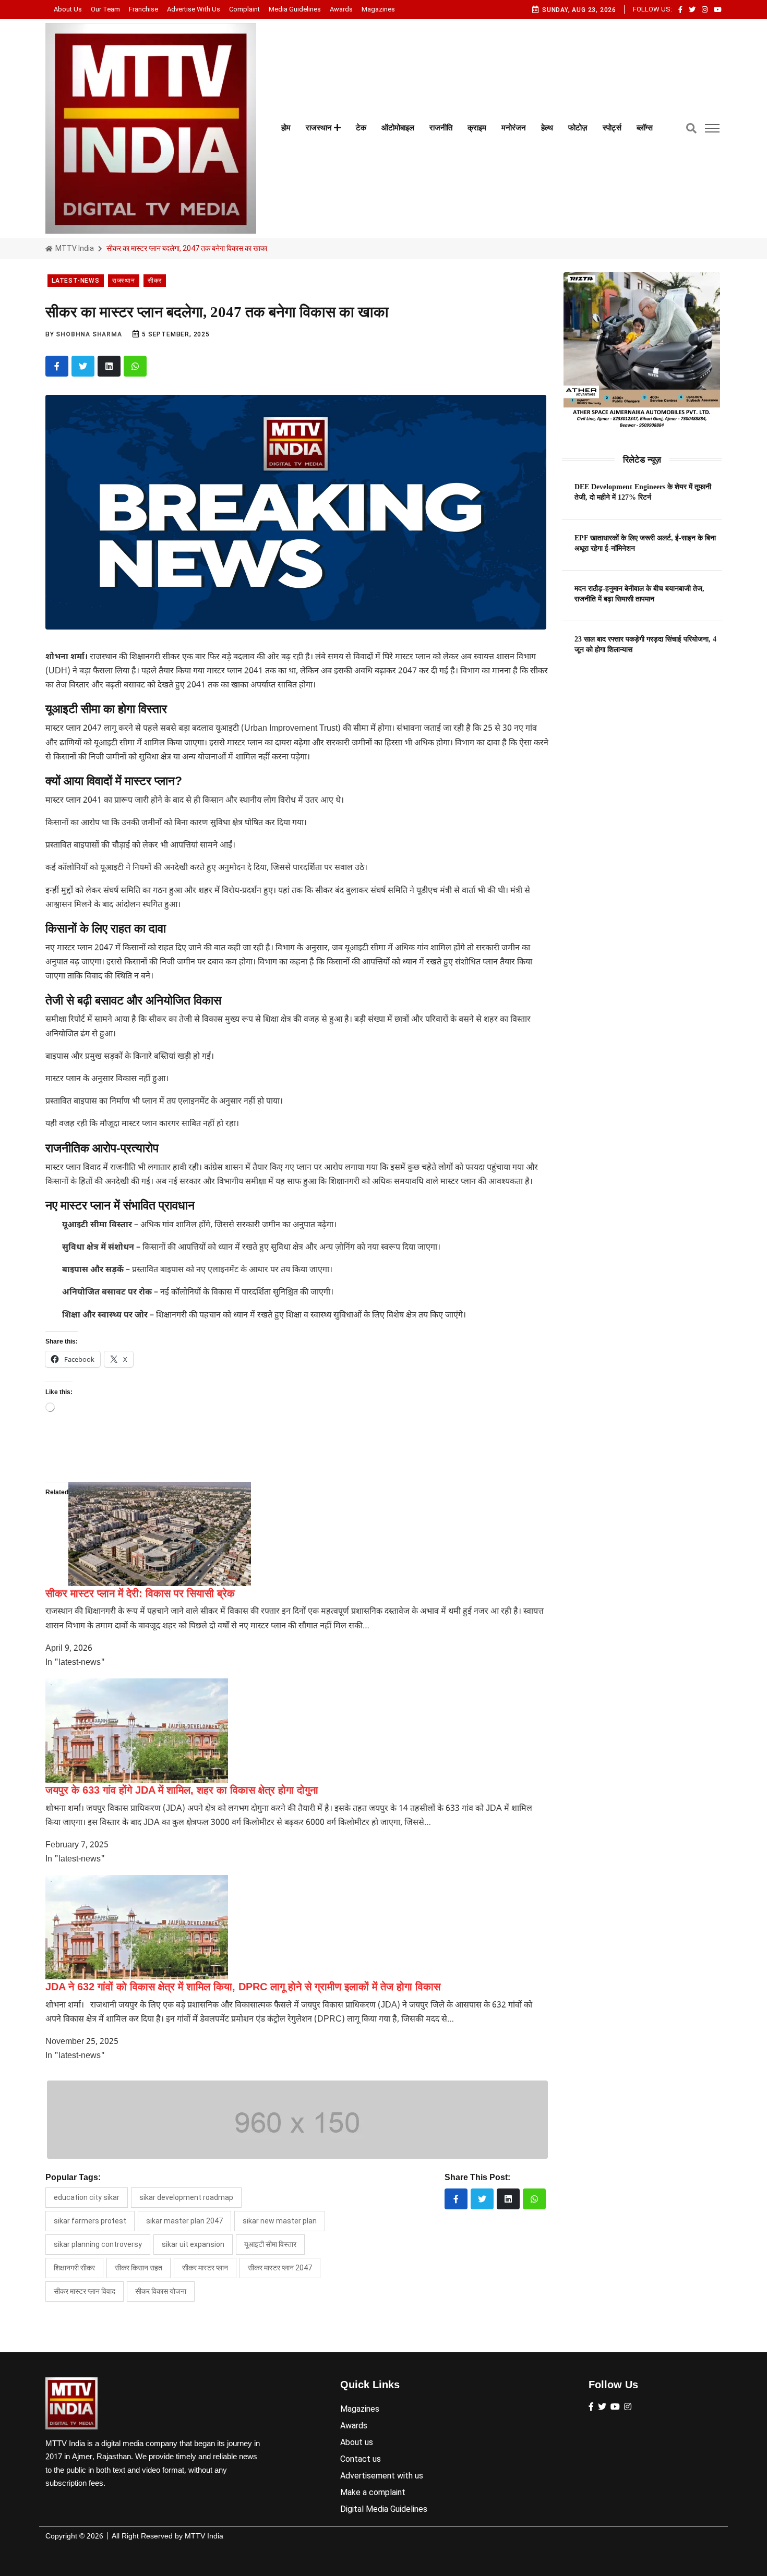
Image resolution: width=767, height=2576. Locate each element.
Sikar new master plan (280, 2221)
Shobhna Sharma (89, 334)
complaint (244, 9)
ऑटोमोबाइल (398, 128)
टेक (361, 128)
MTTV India (74, 248)
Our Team (105, 9)
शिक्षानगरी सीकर (74, 2268)
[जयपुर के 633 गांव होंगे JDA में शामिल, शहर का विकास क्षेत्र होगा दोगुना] (137, 1731)
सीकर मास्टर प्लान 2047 (280, 2268)
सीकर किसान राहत (139, 2268)
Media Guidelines (295, 9)
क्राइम (477, 128)
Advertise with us (194, 9)
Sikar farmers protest (90, 2221)
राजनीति (441, 128)
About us (68, 9)
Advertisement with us (382, 2476)
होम (286, 128)
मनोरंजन (514, 128)
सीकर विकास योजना (161, 2291)
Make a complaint (373, 2492)
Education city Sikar (87, 2197)
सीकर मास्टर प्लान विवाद (85, 2291)
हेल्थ (547, 128)
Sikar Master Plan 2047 (184, 2221)
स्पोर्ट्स (612, 128)
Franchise (143, 9)
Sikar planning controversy (98, 2244)
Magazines (378, 9)
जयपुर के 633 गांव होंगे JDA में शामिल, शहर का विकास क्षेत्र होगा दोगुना (182, 1790)
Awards (341, 9)
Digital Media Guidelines (384, 2509)
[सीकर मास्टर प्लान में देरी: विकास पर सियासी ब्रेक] (160, 1534)
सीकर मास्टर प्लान (205, 2268)
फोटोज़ (578, 128)
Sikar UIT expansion (193, 2244)
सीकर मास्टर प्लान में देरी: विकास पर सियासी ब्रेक (140, 1593)
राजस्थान (320, 128)
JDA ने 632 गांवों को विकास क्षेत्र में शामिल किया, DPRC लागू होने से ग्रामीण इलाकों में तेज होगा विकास (243, 1987)
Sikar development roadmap (186, 2197)
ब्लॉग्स (645, 128)
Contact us (361, 2459)
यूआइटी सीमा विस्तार (270, 2244)
